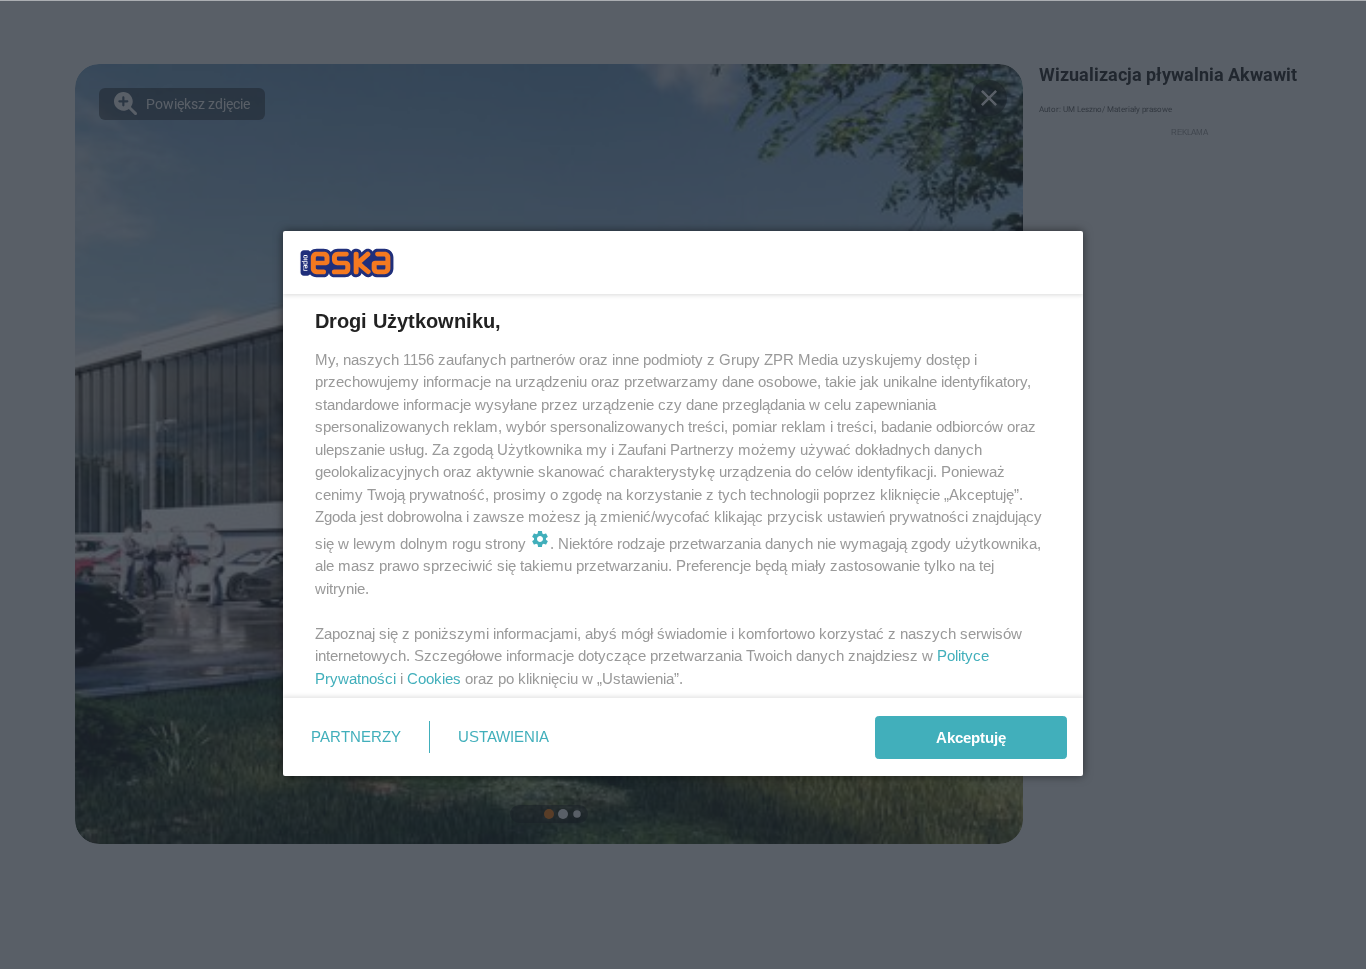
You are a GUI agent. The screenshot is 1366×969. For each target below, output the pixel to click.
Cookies (434, 678)
